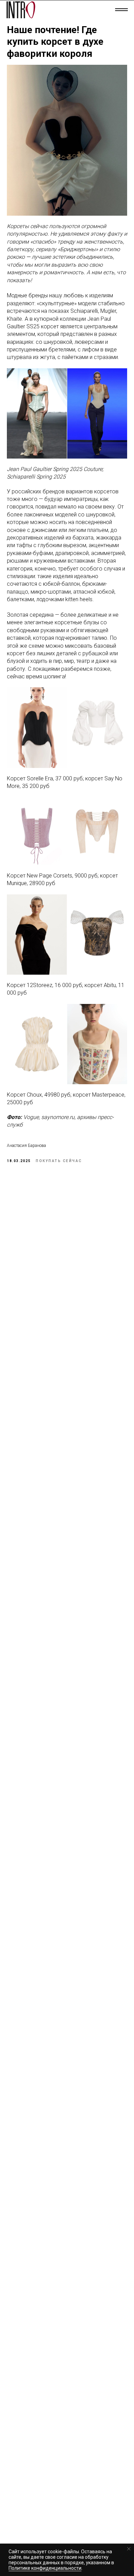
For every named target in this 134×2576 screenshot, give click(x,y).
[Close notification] (129, 2549)
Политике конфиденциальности (45, 2568)
